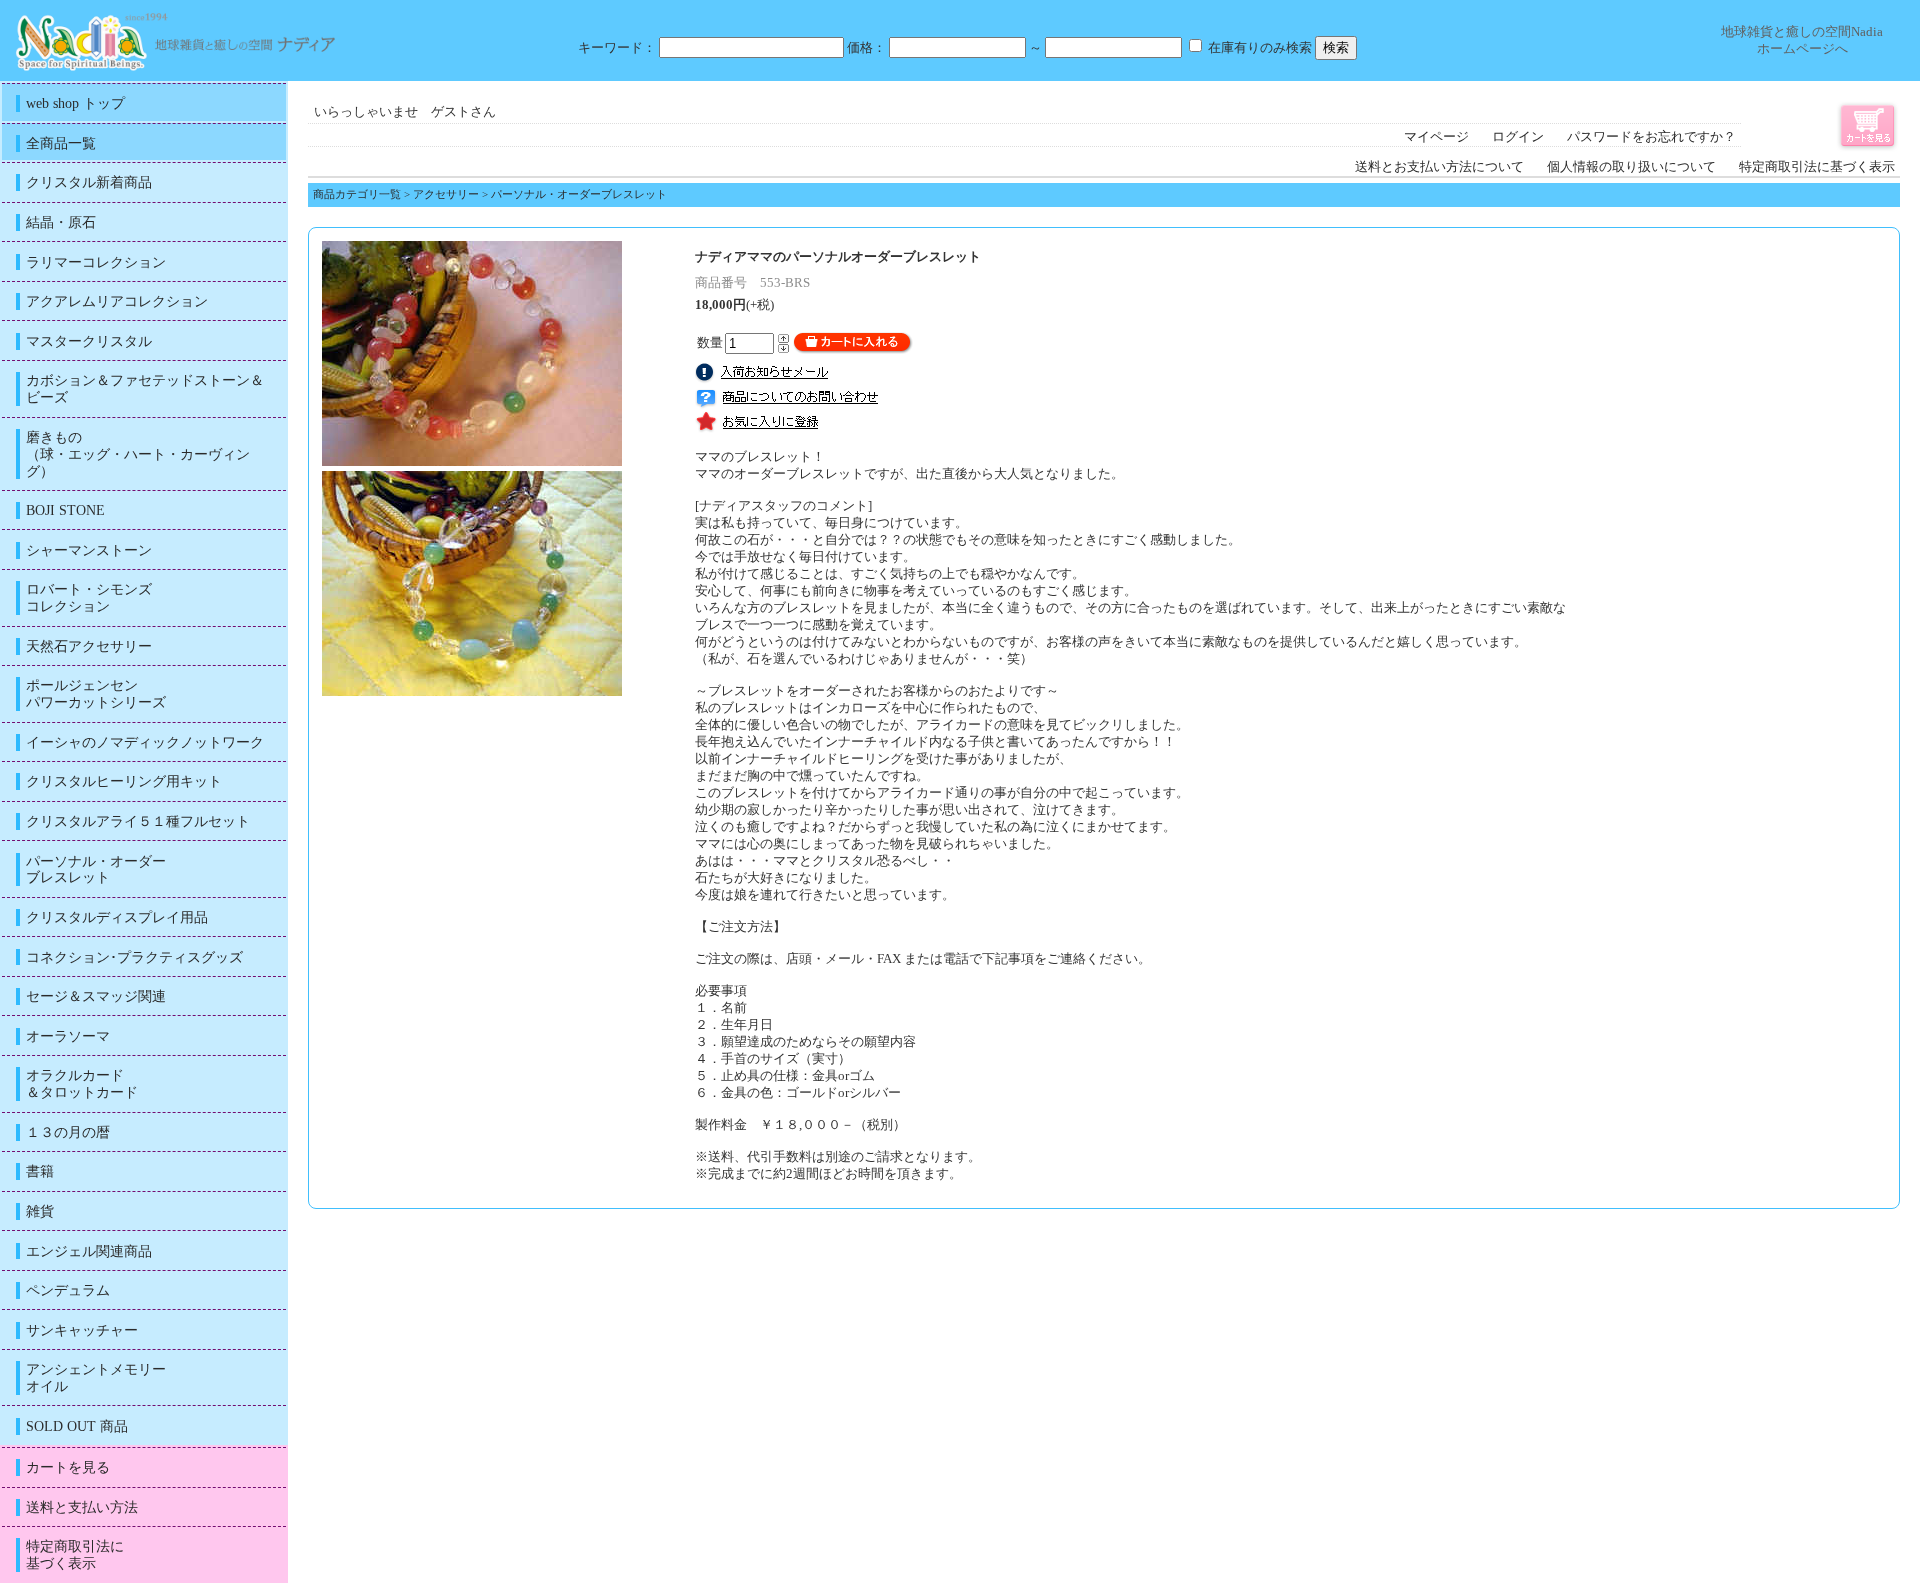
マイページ (1436, 137)
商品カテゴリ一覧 (357, 194)
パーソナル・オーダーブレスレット (579, 194)
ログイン (1518, 137)
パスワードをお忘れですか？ (1651, 137)
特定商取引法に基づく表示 (1817, 167)
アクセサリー (446, 194)
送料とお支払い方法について (1439, 167)
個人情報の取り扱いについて (1631, 167)
